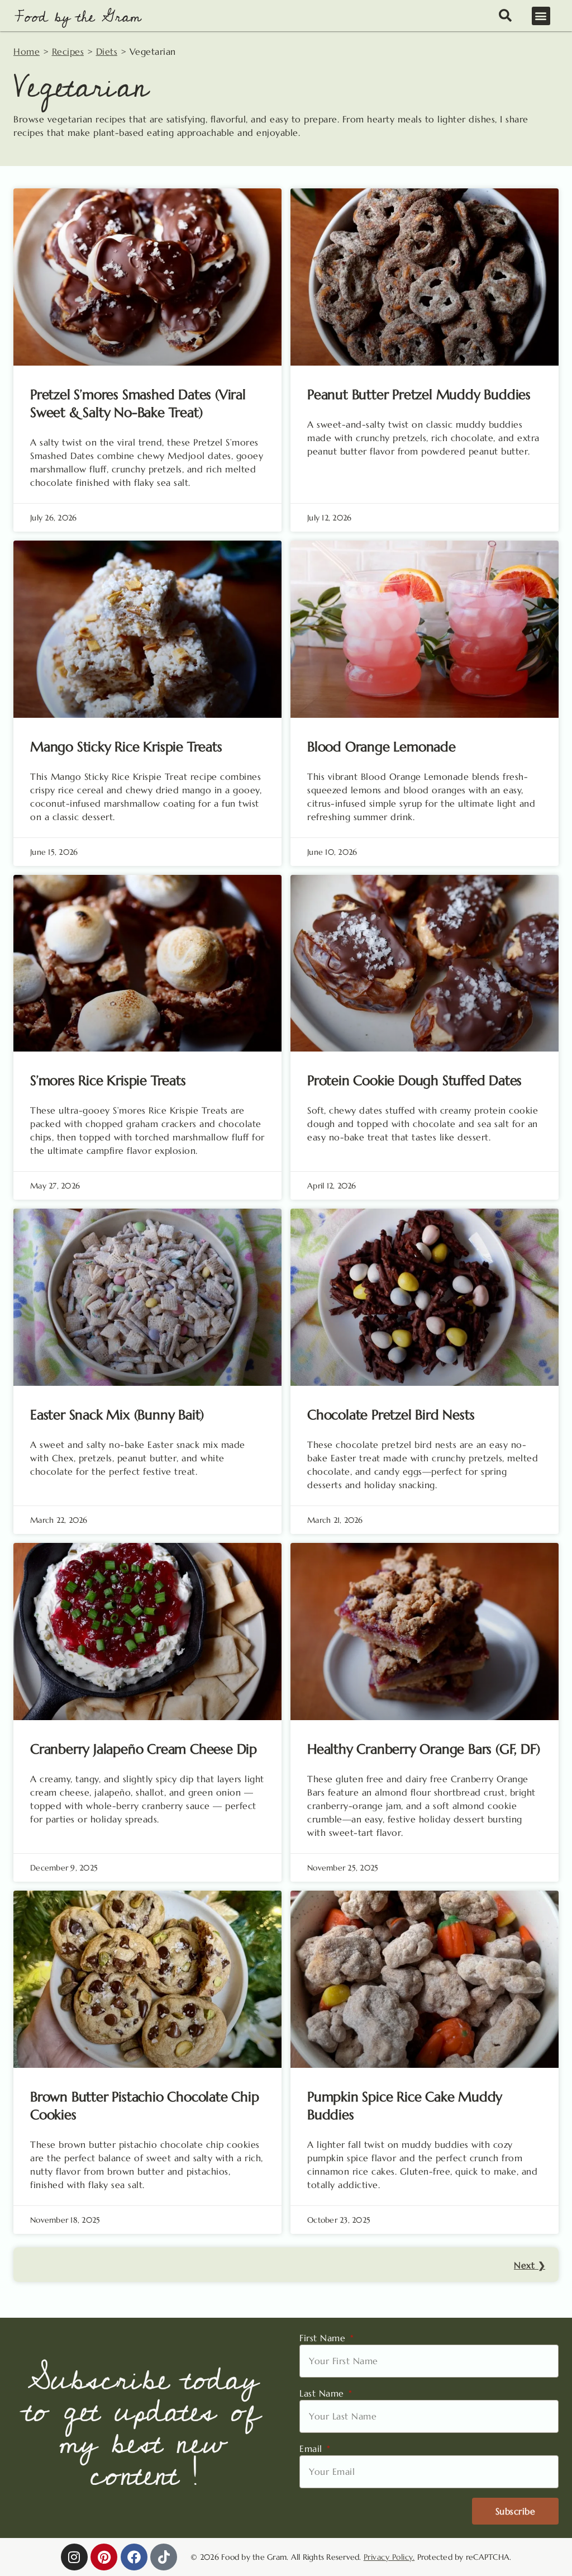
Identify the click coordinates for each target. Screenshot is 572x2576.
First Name (324, 2338)
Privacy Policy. (389, 2557)
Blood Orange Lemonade (382, 747)
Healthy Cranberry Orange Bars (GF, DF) (423, 1749)
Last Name (323, 2393)
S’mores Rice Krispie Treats (108, 1081)
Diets (107, 51)
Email (312, 2449)
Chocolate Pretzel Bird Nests (391, 1415)
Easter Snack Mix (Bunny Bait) (117, 1415)
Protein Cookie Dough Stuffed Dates (414, 1081)
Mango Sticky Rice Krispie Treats (126, 747)
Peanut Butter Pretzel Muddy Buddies (419, 395)
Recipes (68, 51)
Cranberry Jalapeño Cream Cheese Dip (144, 1749)
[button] (541, 16)
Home (27, 51)
